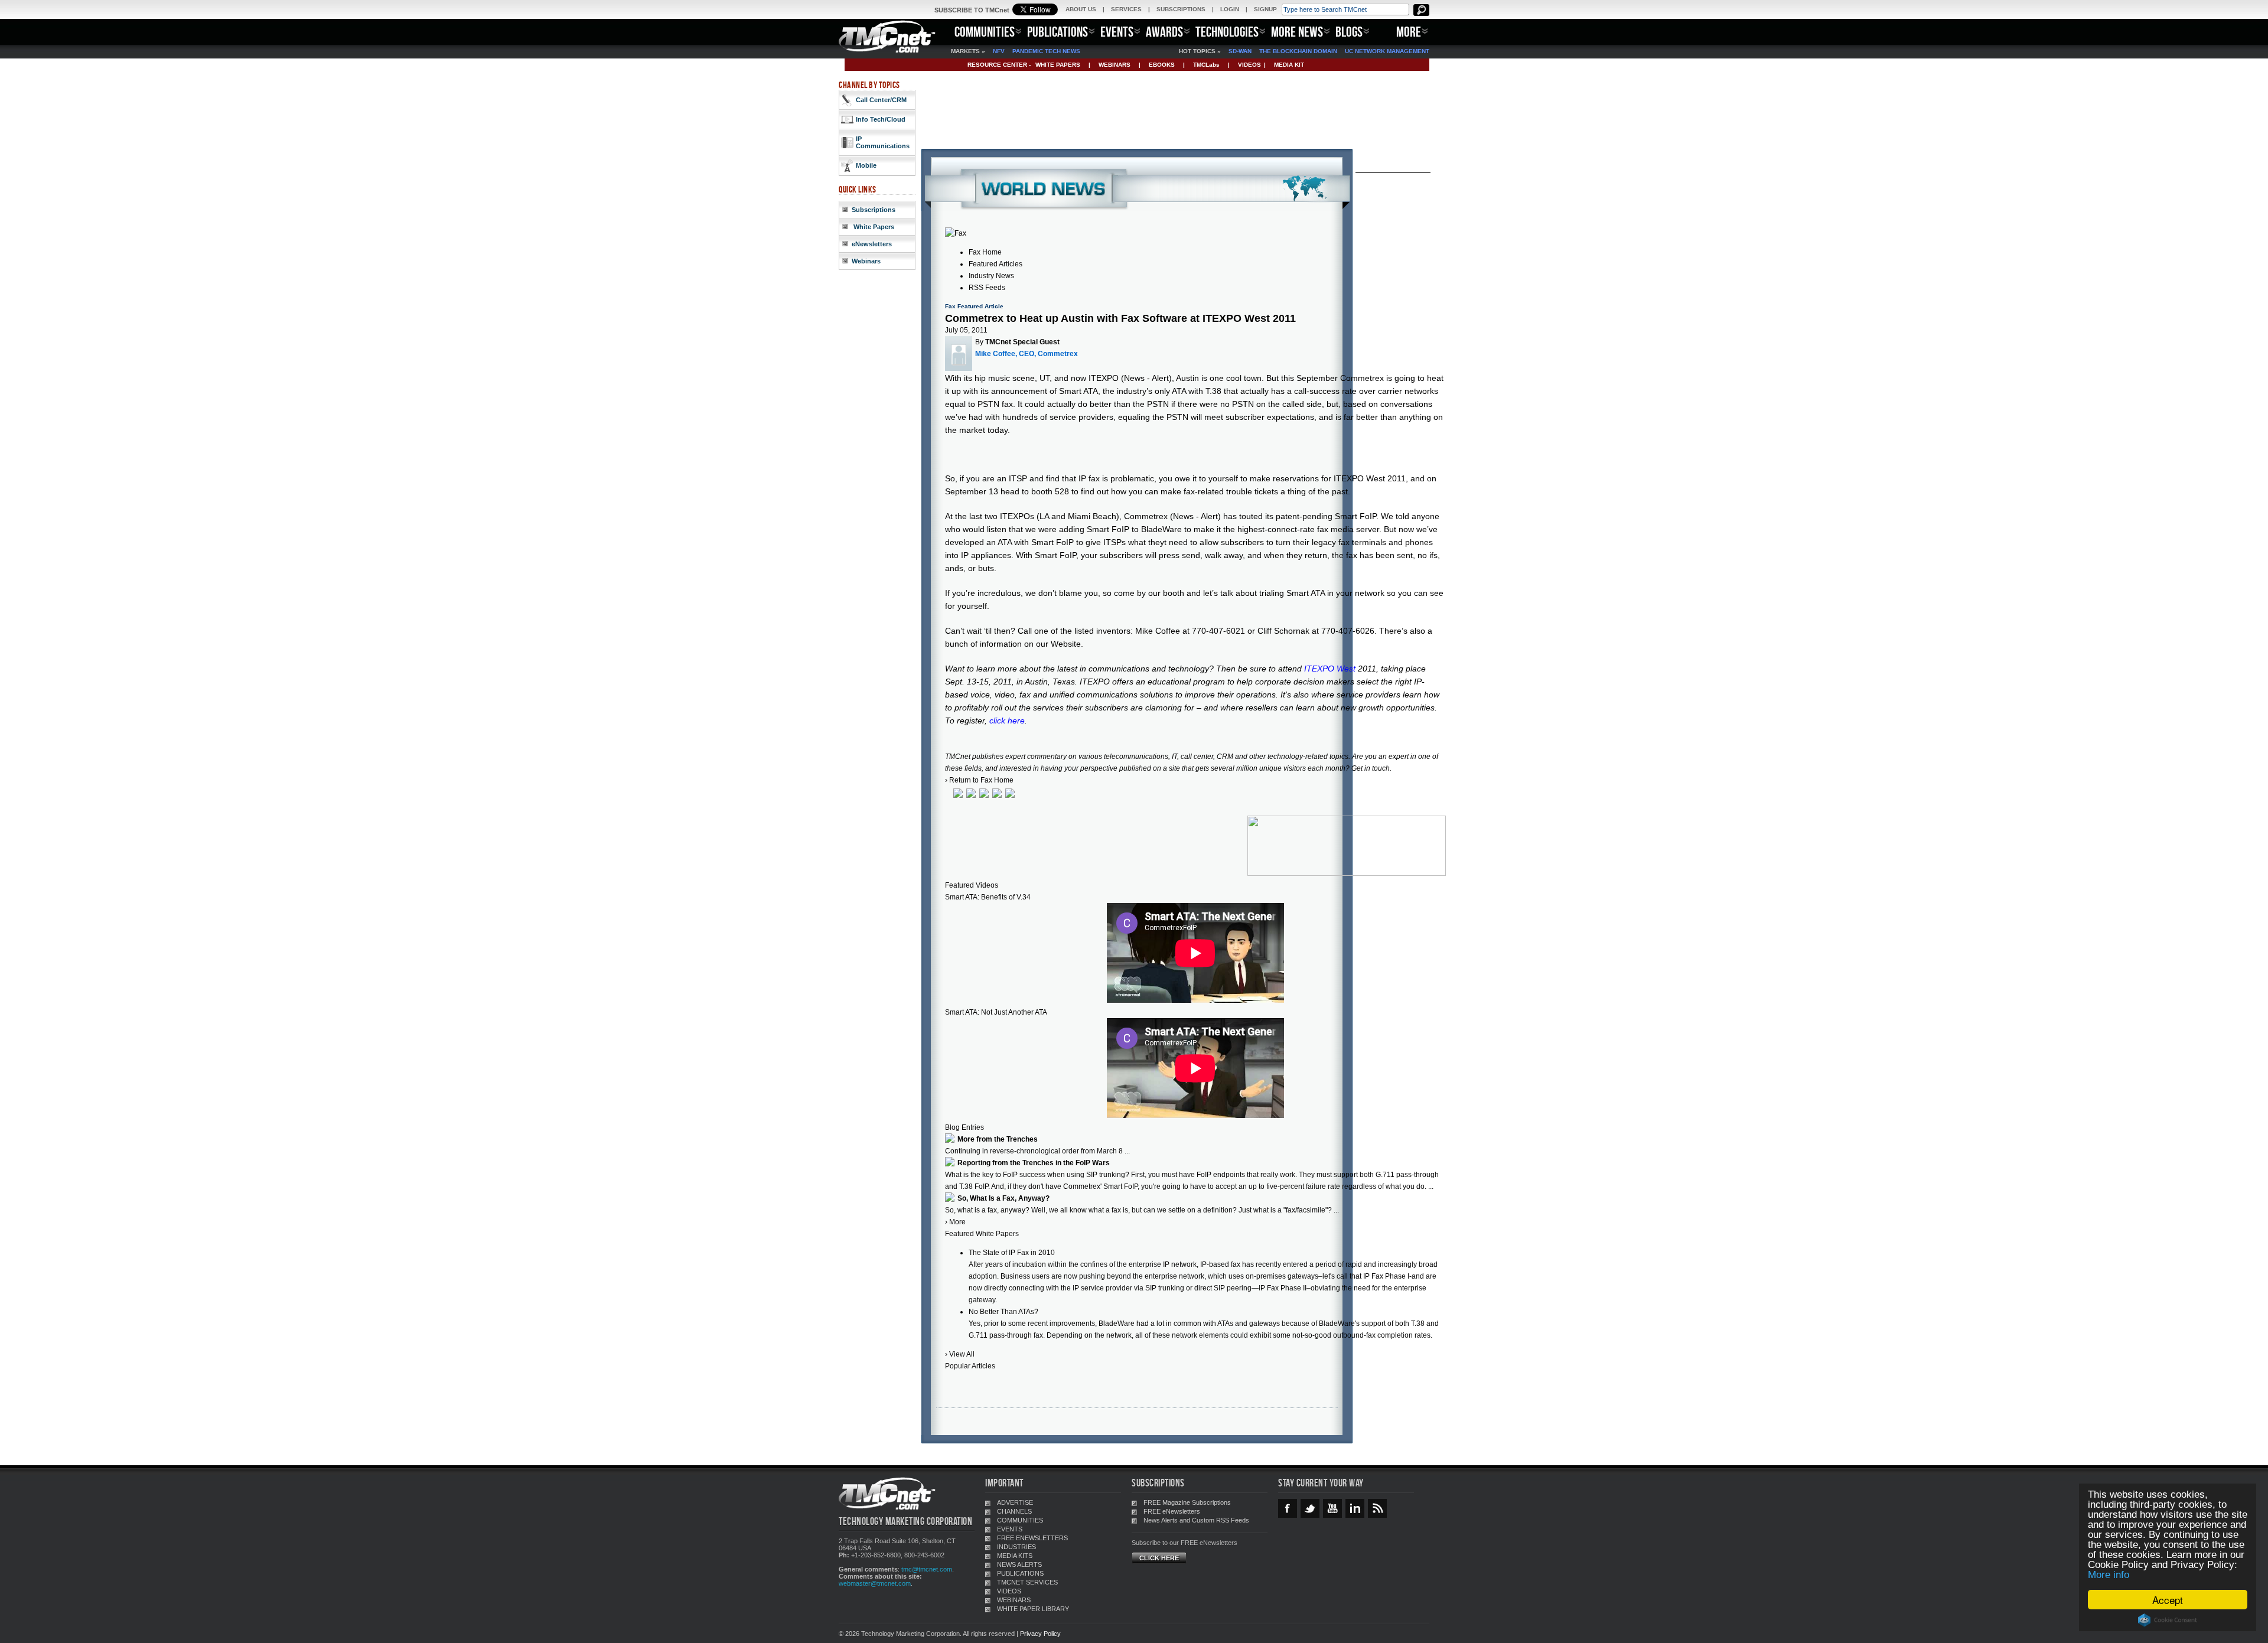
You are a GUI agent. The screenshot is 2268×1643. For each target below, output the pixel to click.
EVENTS (1117, 32)
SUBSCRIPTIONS (1181, 9)
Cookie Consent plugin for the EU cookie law (2168, 1620)
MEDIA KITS (1015, 1556)
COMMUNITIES (985, 32)
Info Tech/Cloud (881, 119)
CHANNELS (1014, 1511)
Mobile (866, 165)
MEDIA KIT (1289, 65)
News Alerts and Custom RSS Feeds (1196, 1520)
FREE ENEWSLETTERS (1032, 1538)
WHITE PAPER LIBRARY (1033, 1609)
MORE (1409, 32)
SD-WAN (1240, 51)
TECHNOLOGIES (1227, 32)
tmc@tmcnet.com (927, 1569)
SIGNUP (1265, 9)
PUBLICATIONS (1058, 32)
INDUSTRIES (1016, 1547)
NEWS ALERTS (1019, 1564)
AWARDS (1164, 32)
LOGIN (1230, 9)
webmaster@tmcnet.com (875, 1583)
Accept (2168, 1600)
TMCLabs (1206, 65)
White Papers (873, 227)
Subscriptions (874, 210)
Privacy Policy (1040, 1634)
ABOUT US (1081, 9)
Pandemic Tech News (1046, 51)
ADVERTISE (1015, 1502)
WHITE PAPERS (1058, 65)
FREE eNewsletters (1172, 1511)
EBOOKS (1162, 65)
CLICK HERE (1159, 1558)
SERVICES (1126, 9)
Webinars (866, 261)
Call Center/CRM (881, 100)
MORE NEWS (1297, 32)
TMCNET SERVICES (1027, 1582)
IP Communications (883, 142)
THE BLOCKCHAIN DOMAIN (1298, 51)
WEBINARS (1115, 65)
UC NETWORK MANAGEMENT (1387, 51)
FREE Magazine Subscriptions (1187, 1502)
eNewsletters (872, 244)
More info (2109, 1575)
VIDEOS (1249, 65)
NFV (999, 51)
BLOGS (1349, 32)
